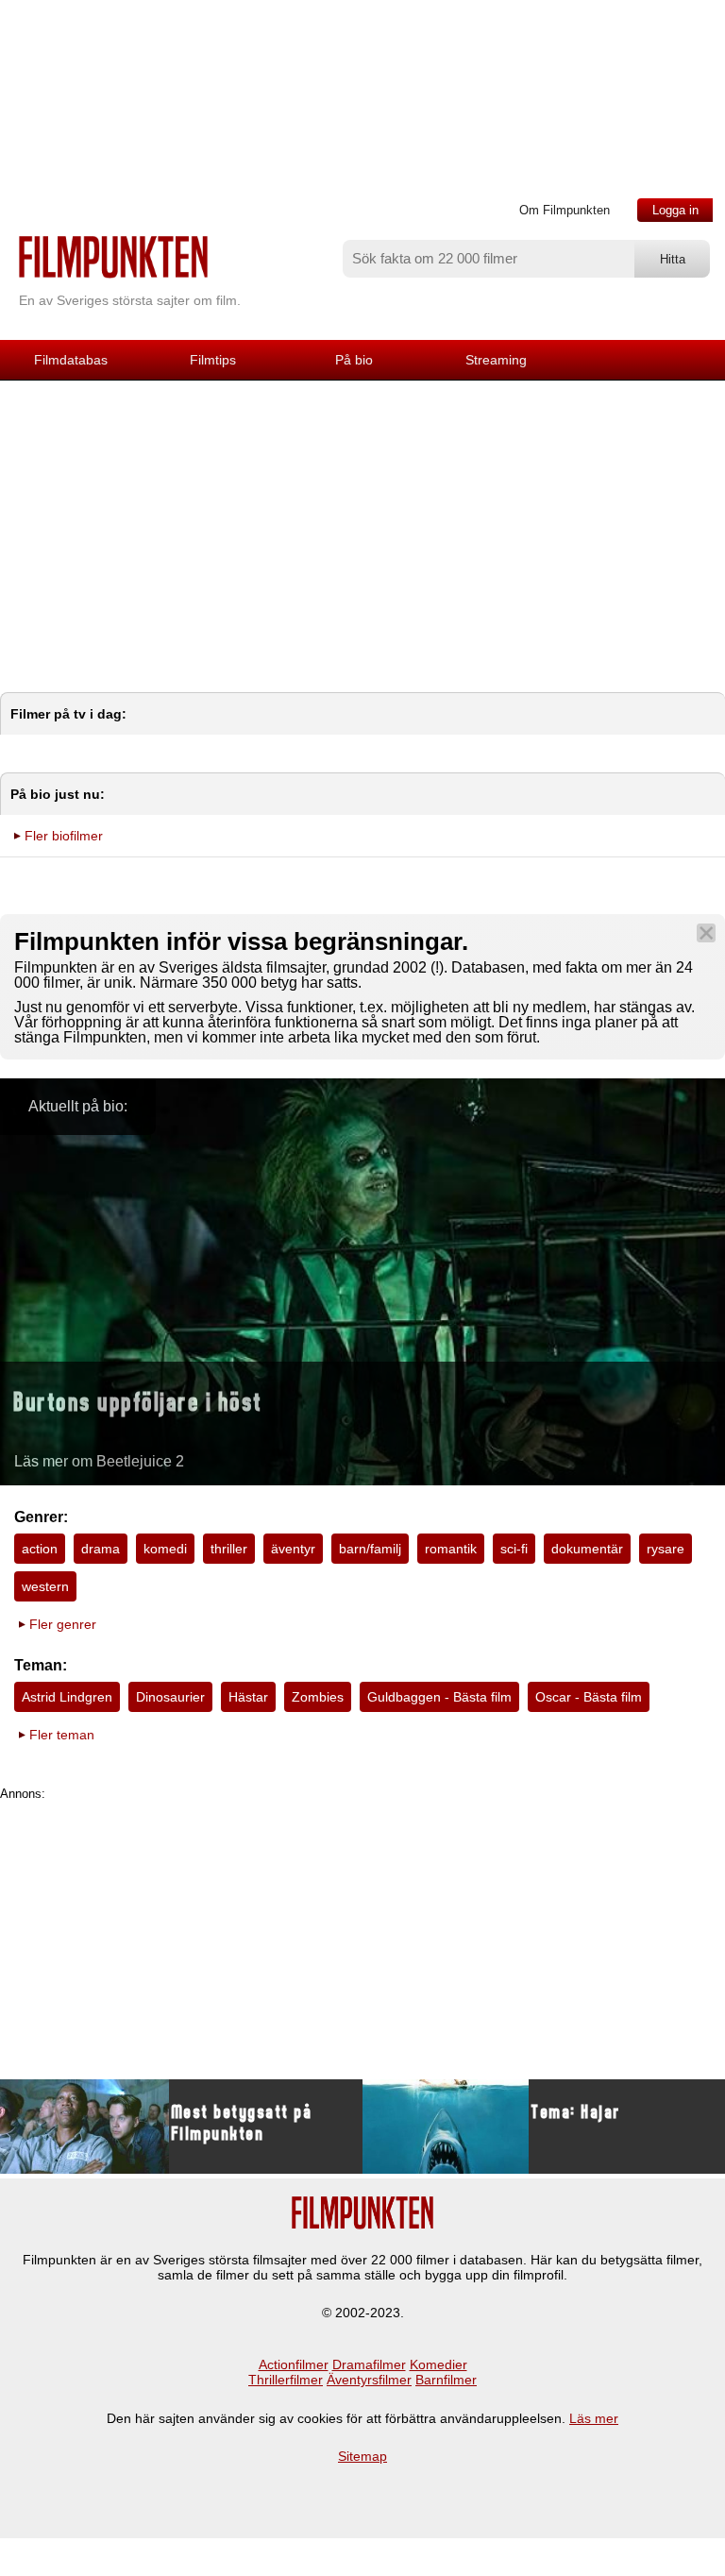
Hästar (248, 1697)
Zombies (318, 1697)
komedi (165, 1549)
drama (101, 1549)
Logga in (675, 210)
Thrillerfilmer (286, 2380)
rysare (666, 1549)
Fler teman (62, 1735)
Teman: (41, 1665)
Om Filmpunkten (565, 210)
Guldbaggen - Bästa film (439, 1697)
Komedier (438, 2364)
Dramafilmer (369, 2364)
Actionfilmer (294, 2364)
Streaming (496, 360)
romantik (451, 1549)
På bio (354, 360)
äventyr (293, 1549)
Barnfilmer (446, 2380)
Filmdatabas (71, 360)
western (45, 1586)
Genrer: (41, 1517)
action (40, 1549)
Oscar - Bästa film (589, 1697)
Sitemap (362, 2456)
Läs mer (594, 2418)
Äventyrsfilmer (369, 2380)
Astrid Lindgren (67, 1697)
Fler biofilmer (64, 836)
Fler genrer (63, 1624)
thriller (229, 1549)
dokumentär (587, 1549)
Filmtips (213, 360)
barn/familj (370, 1549)
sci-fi (514, 1549)
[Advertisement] (362, 522)
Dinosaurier (170, 1697)
